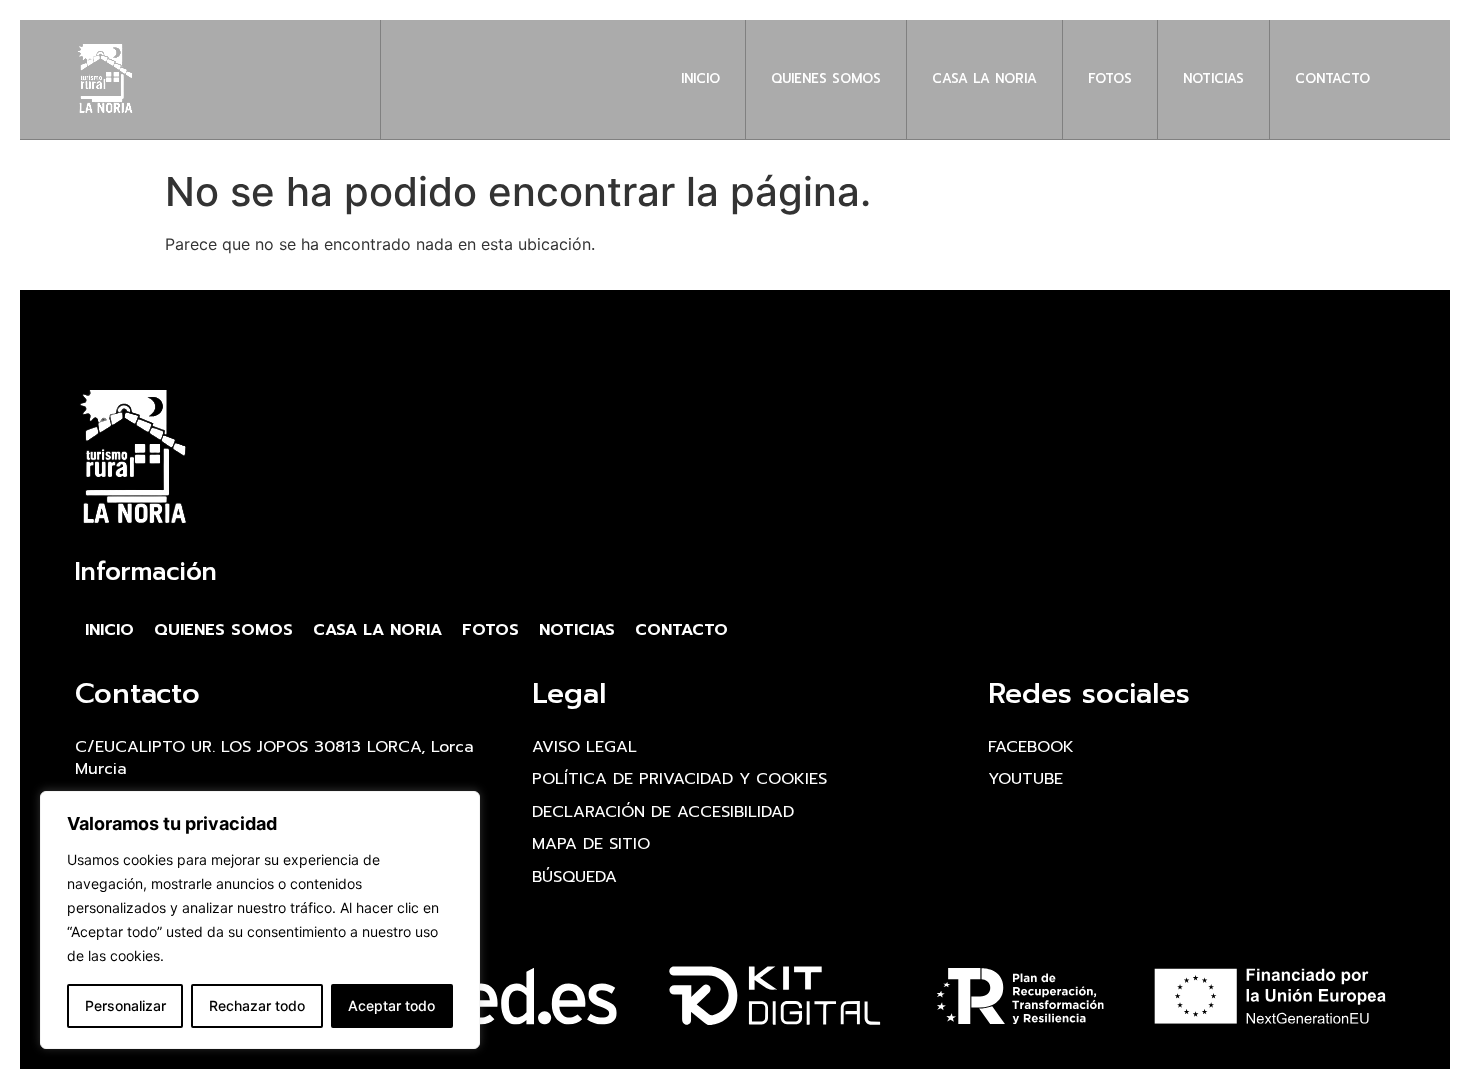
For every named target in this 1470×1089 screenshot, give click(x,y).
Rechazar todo (257, 1005)
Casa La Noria (984, 78)
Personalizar (125, 1005)
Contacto (1332, 78)
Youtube (1025, 779)
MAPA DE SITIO (591, 844)
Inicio (700, 78)
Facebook (1031, 747)
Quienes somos (826, 78)
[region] (260, 920)
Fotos (1110, 78)
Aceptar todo (391, 1005)
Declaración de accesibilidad (663, 812)
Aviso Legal (584, 747)
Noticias (1213, 78)
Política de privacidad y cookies (679, 779)
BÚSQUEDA (574, 877)
